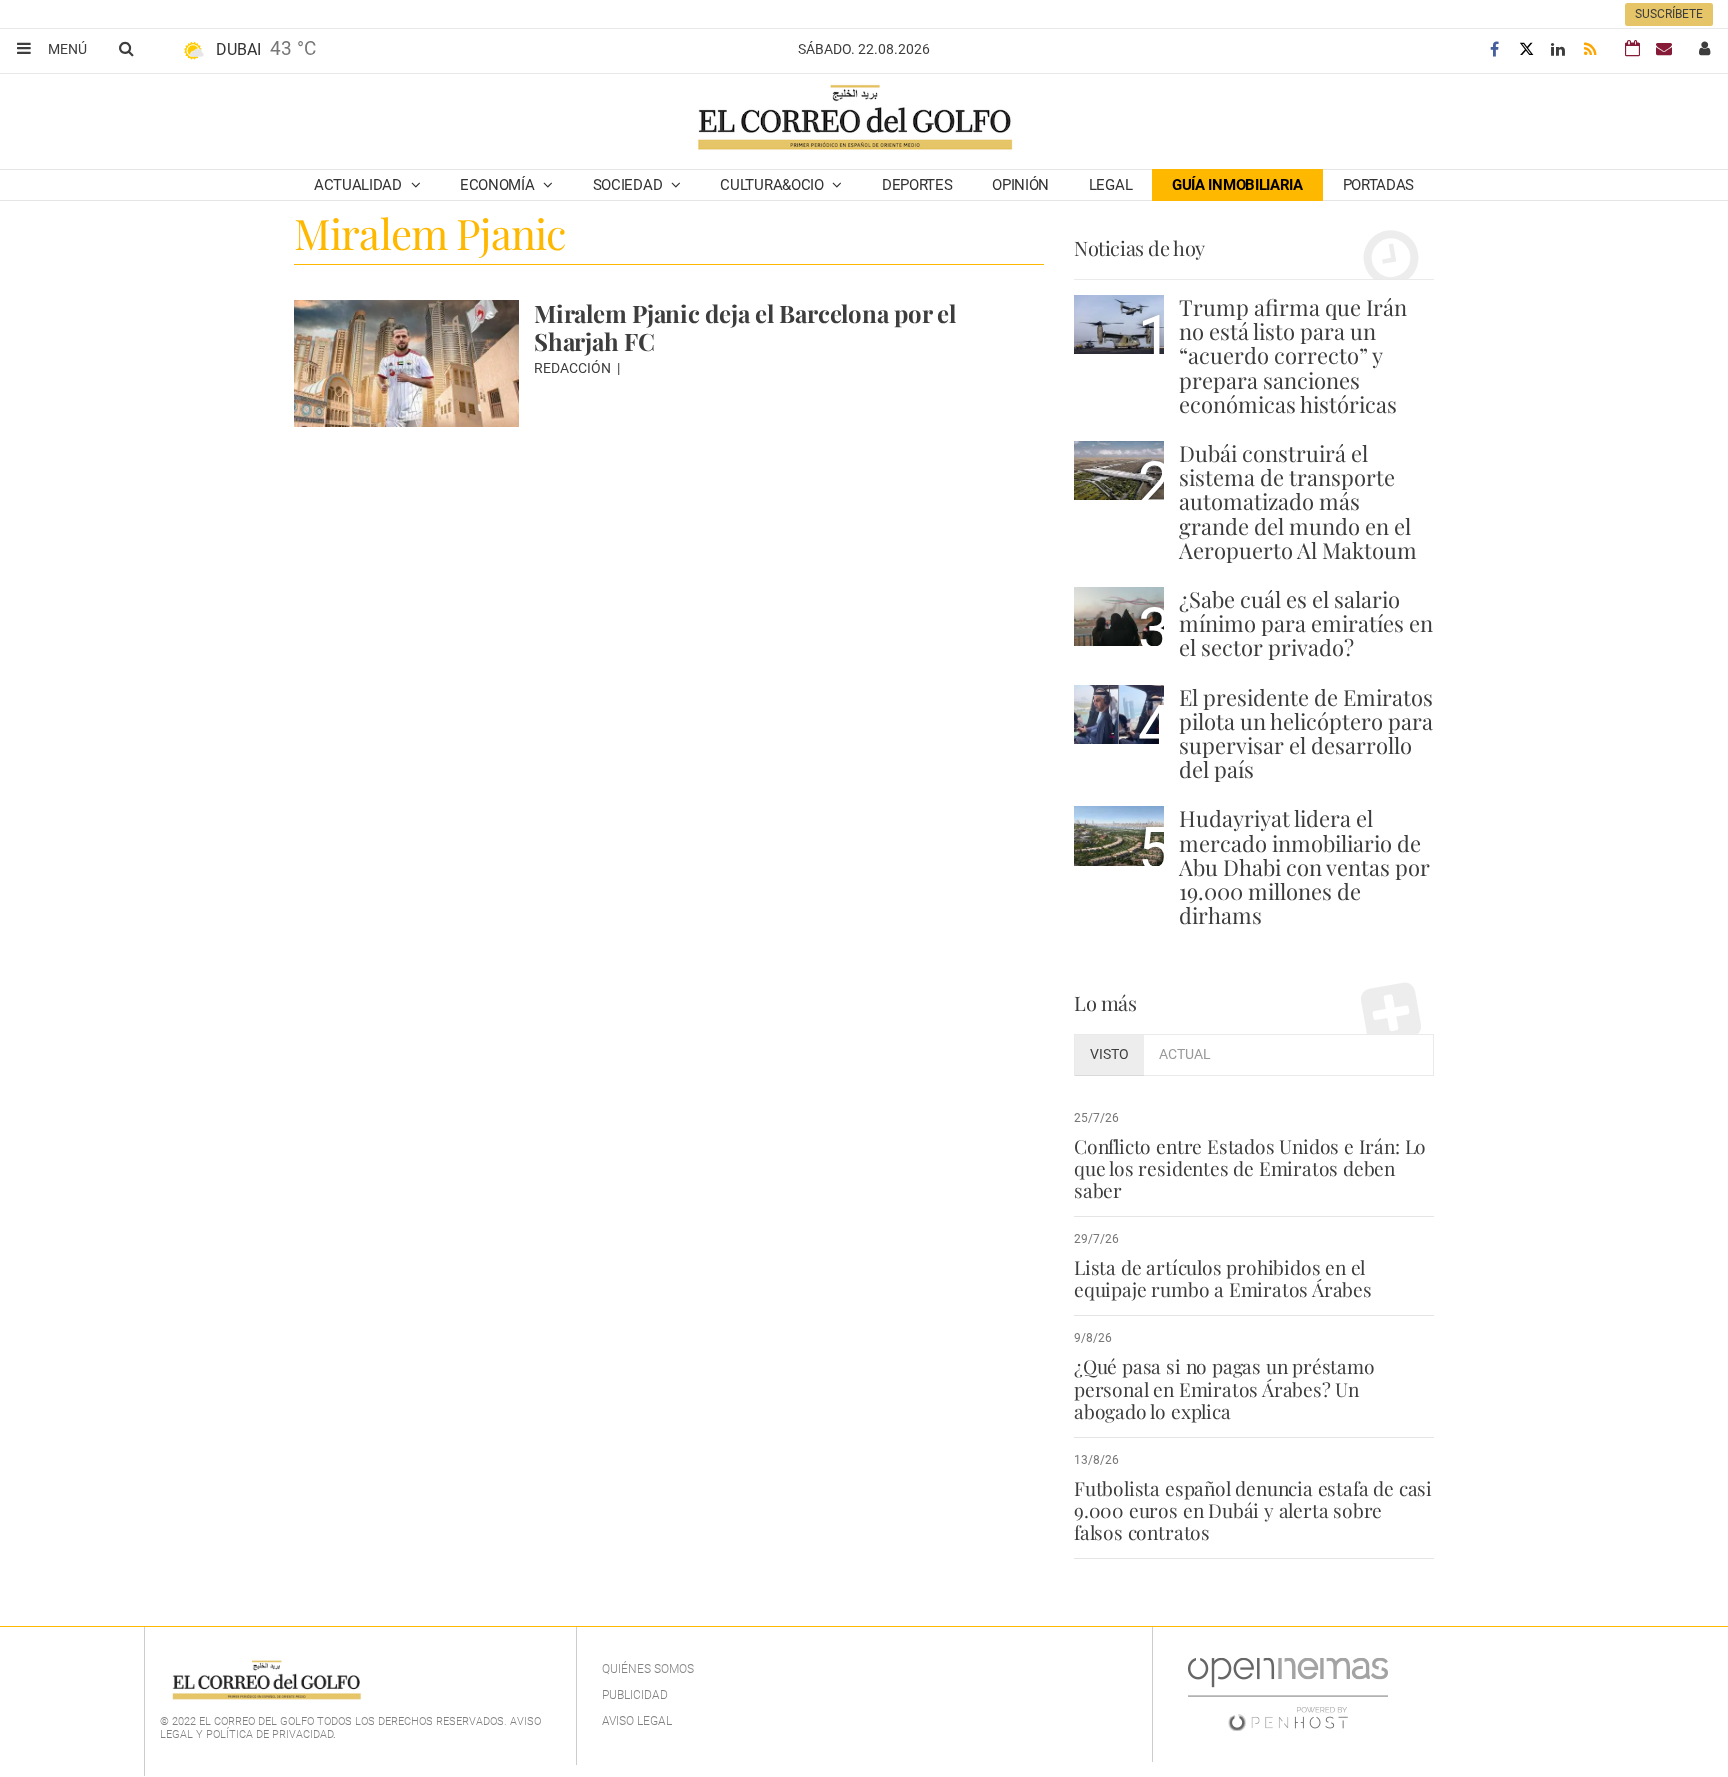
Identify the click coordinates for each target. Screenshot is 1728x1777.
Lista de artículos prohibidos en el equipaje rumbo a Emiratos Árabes (1223, 1278)
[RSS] (1590, 49)
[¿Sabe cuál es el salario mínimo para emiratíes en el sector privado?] (1119, 616)
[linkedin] (1558, 49)
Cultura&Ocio (773, 185)
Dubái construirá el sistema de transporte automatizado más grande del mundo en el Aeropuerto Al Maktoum (1298, 501)
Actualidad (360, 185)
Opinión (1020, 185)
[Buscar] (126, 48)
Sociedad (629, 185)
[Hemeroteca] (1632, 48)
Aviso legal (637, 1721)
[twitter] (1526, 49)
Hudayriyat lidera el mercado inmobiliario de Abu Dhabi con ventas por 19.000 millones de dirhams (1304, 866)
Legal (1111, 185)
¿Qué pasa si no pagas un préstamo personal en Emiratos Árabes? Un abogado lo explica (1224, 1388)
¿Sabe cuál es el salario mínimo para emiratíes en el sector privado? (1306, 623)
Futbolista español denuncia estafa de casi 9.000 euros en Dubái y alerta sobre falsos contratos (1253, 1510)
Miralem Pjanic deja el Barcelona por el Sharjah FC (745, 327)
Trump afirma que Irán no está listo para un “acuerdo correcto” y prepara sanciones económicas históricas (1293, 355)
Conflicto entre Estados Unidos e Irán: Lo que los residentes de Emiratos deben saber (1250, 1168)
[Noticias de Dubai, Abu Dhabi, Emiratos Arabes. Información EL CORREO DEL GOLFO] (853, 119)
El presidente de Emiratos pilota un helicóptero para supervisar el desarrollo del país (1306, 733)
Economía (499, 185)
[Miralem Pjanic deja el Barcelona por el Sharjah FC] (406, 363)
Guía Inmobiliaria (1237, 185)
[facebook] (1494, 49)
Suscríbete (1669, 14)
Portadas (1379, 185)
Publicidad (635, 1695)
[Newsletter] (1664, 48)
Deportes (917, 185)
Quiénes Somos (648, 1669)
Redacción (574, 368)
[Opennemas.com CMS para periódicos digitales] (1288, 1694)
